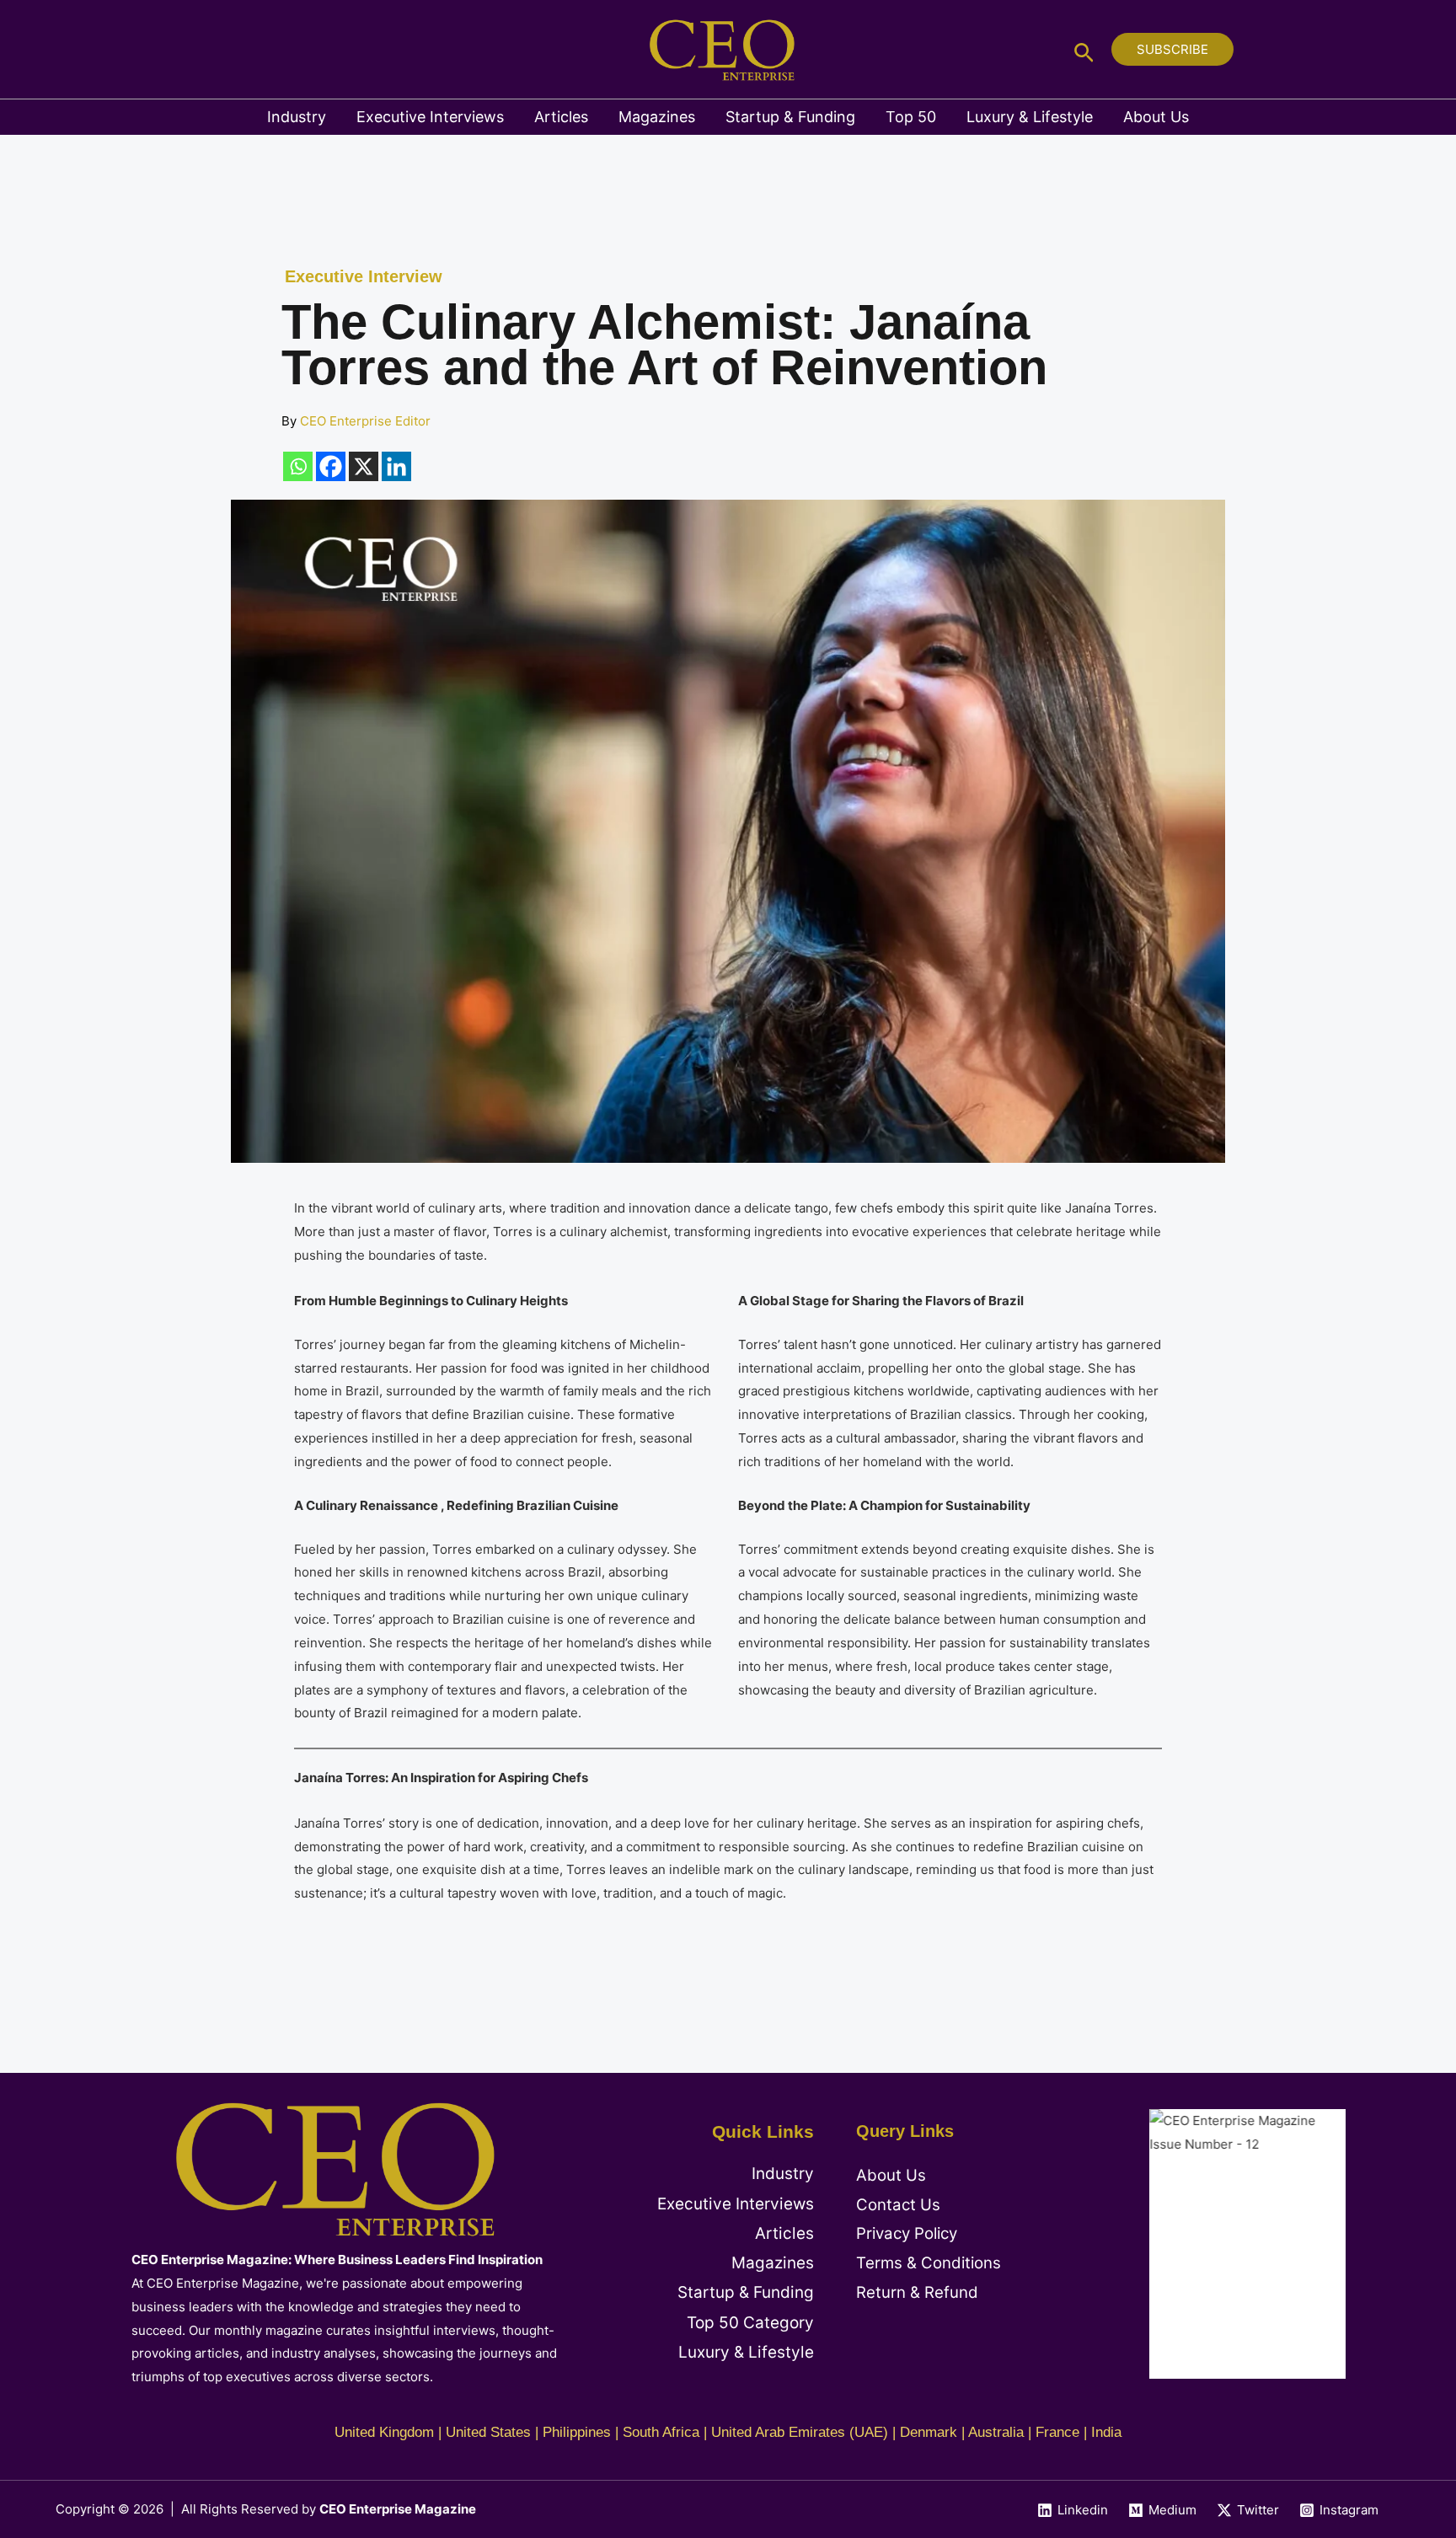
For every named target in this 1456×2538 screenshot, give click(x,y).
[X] (364, 466)
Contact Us (898, 2205)
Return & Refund (917, 2292)
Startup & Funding (790, 117)
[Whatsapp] (298, 466)
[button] (1084, 49)
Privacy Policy (907, 2233)
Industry (297, 117)
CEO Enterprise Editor (365, 421)
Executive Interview (364, 276)
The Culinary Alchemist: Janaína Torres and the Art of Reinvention (664, 344)
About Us (1156, 117)
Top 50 (911, 117)
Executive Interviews (430, 117)
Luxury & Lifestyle (1030, 117)
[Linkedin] (396, 466)
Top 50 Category (750, 2323)
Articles (561, 117)
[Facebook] (331, 466)
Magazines (657, 117)
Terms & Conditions (929, 2263)
